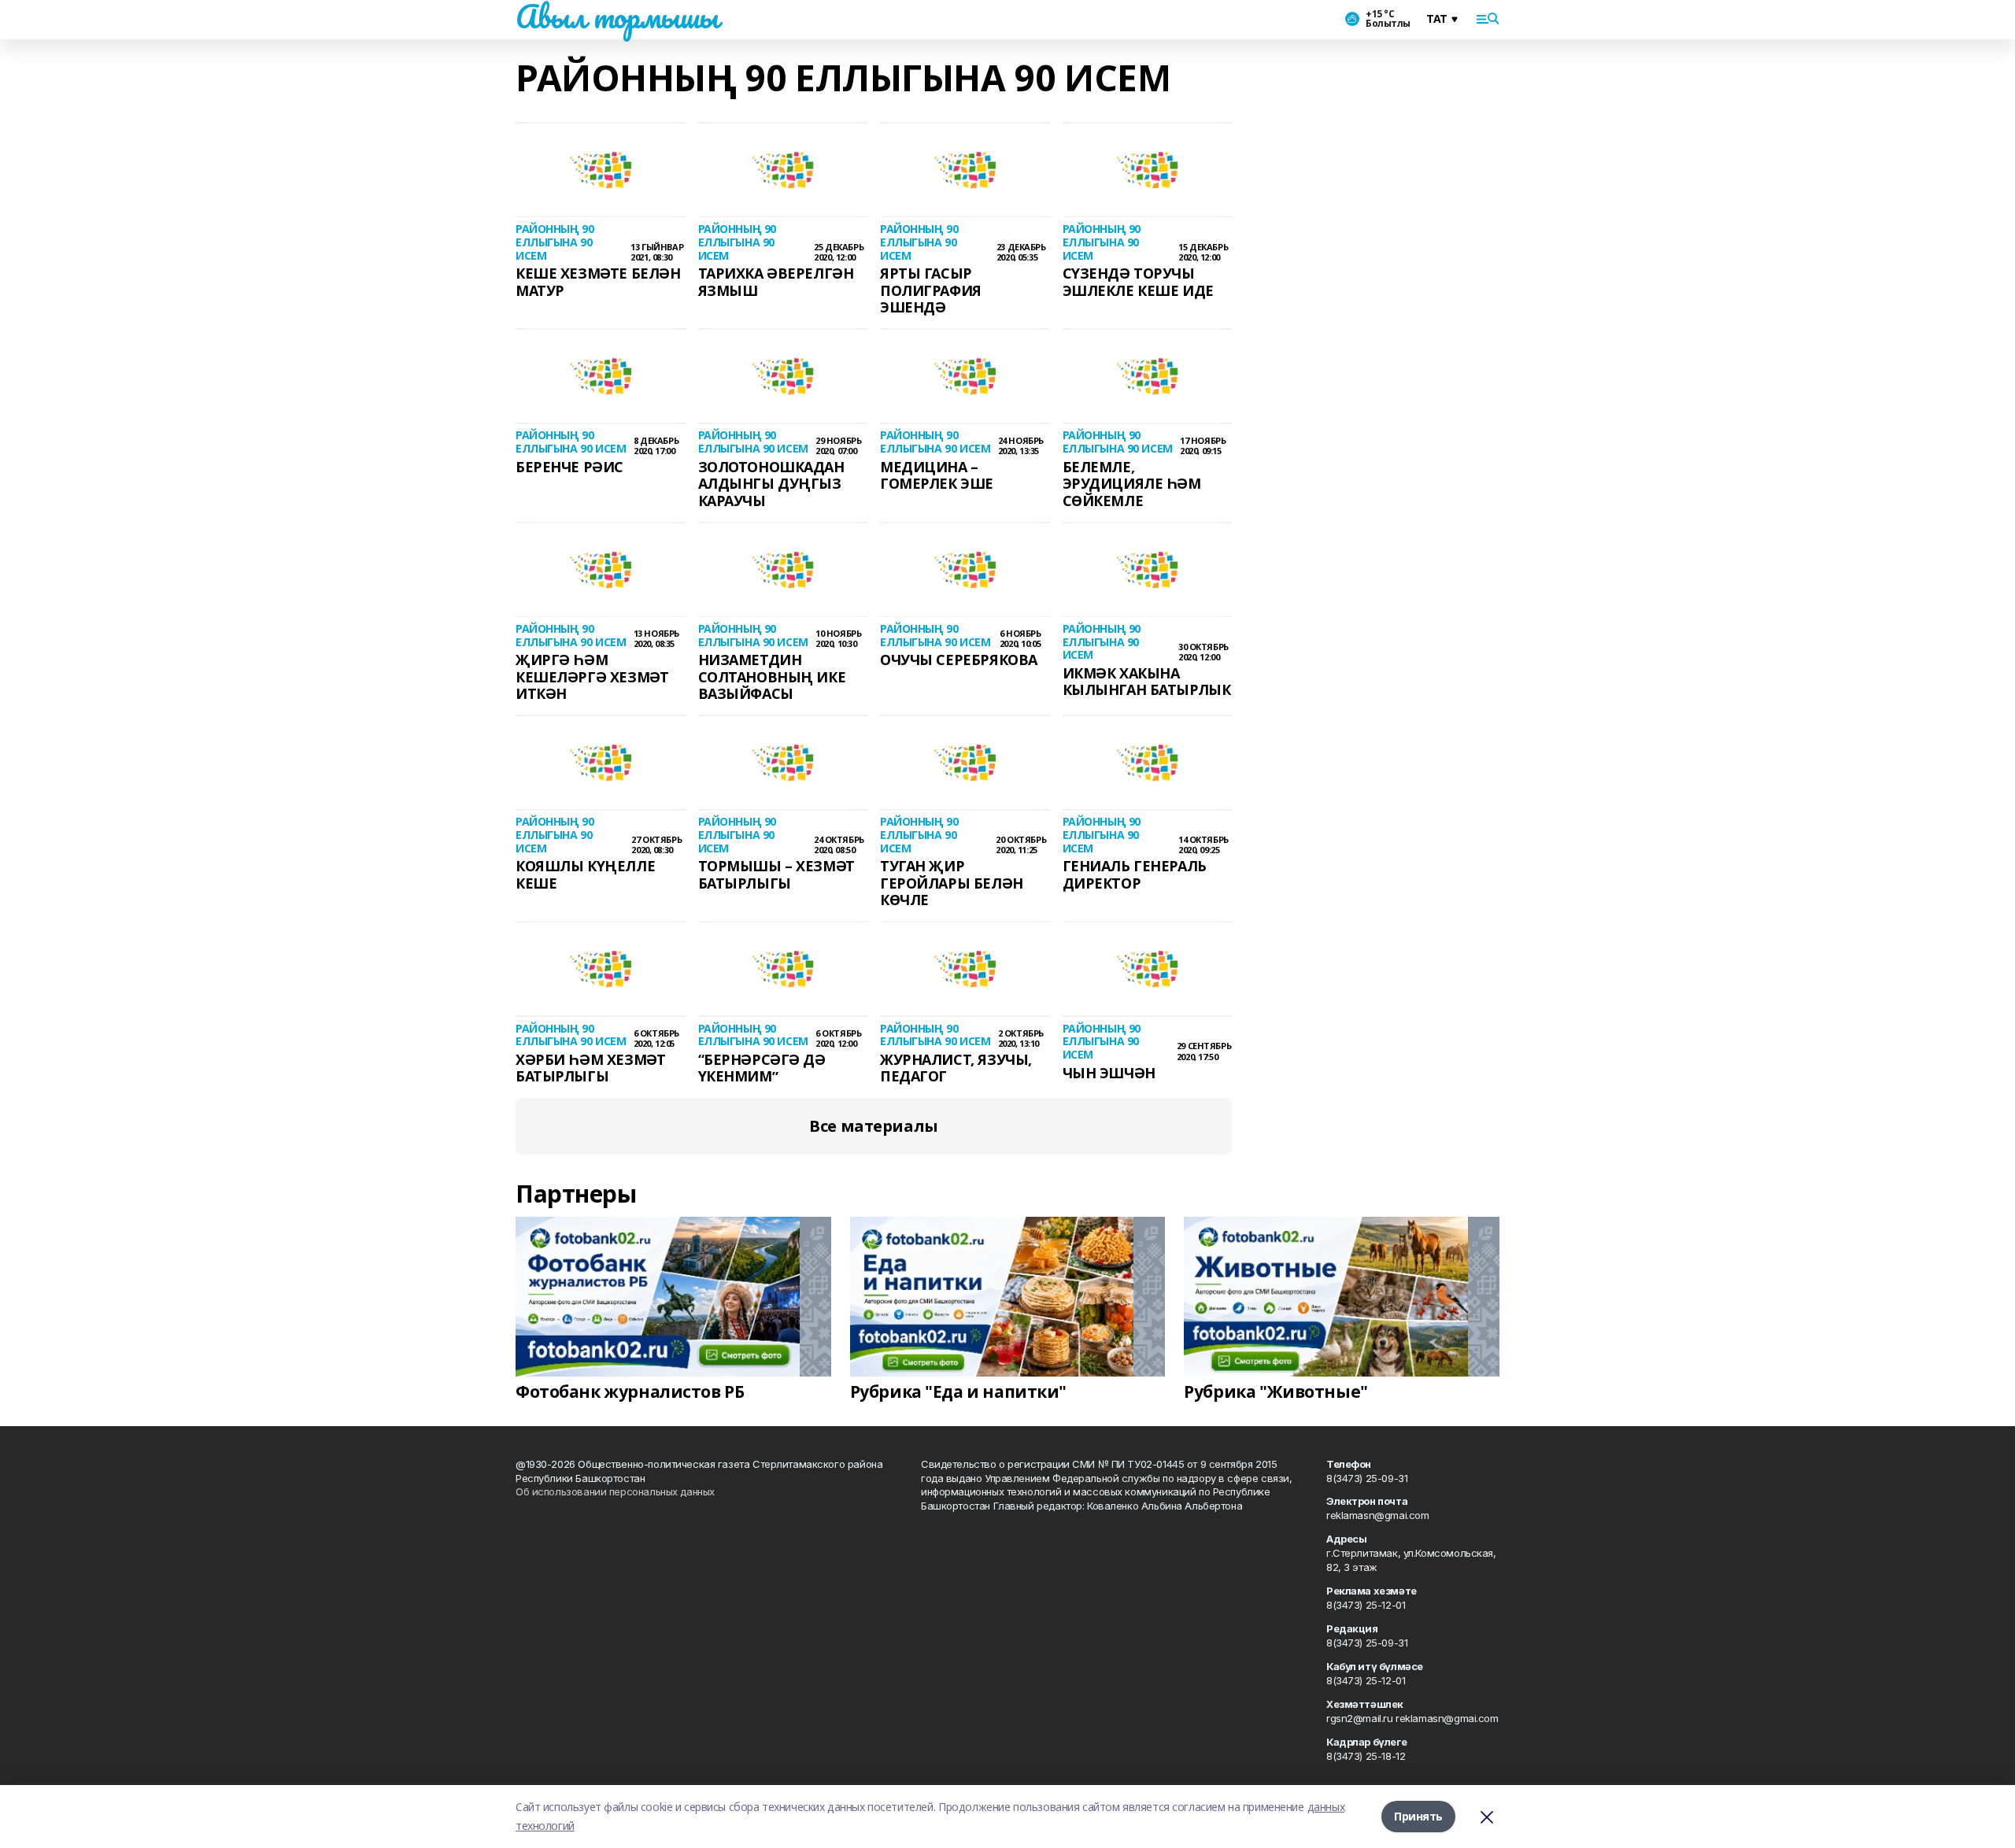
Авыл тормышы (617, 17)
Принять (1418, 1816)
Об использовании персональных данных (615, 1491)
